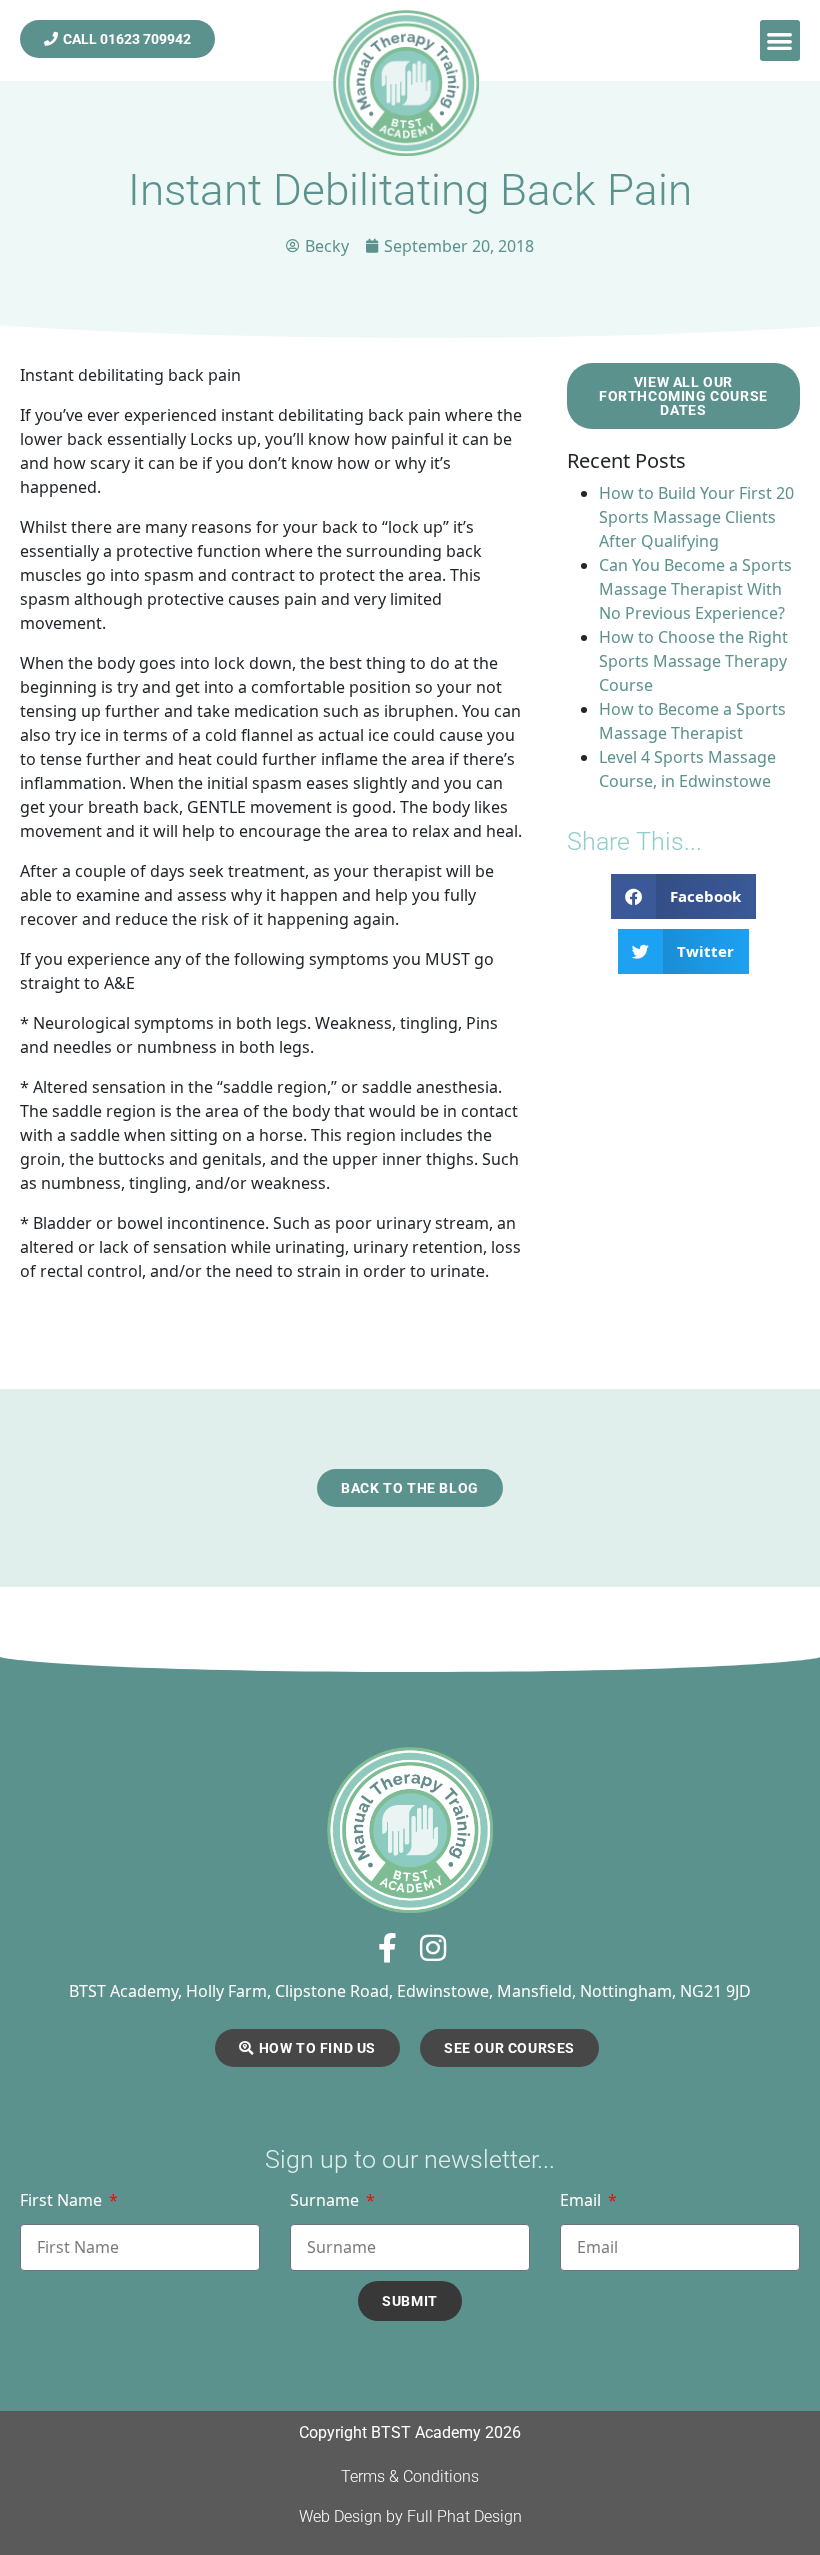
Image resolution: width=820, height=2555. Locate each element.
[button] (780, 40)
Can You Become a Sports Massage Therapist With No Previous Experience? (695, 589)
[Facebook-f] (388, 1948)
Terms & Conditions (410, 2476)
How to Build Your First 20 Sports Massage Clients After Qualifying (696, 517)
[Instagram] (433, 1948)
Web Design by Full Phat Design (410, 2516)
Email (582, 2201)
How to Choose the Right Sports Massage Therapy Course (693, 661)
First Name (63, 2201)
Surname (326, 2201)
